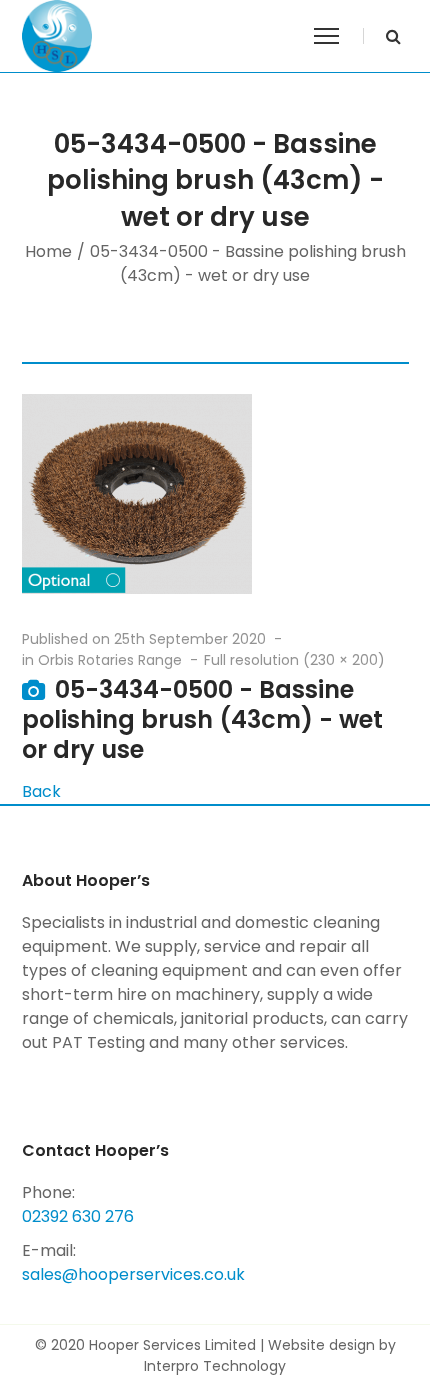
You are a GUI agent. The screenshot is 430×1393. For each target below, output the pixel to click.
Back (41, 791)
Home (48, 251)
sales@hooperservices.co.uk (133, 1274)
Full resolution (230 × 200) (294, 660)
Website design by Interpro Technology (270, 1355)
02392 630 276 (78, 1216)
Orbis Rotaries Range (110, 660)
